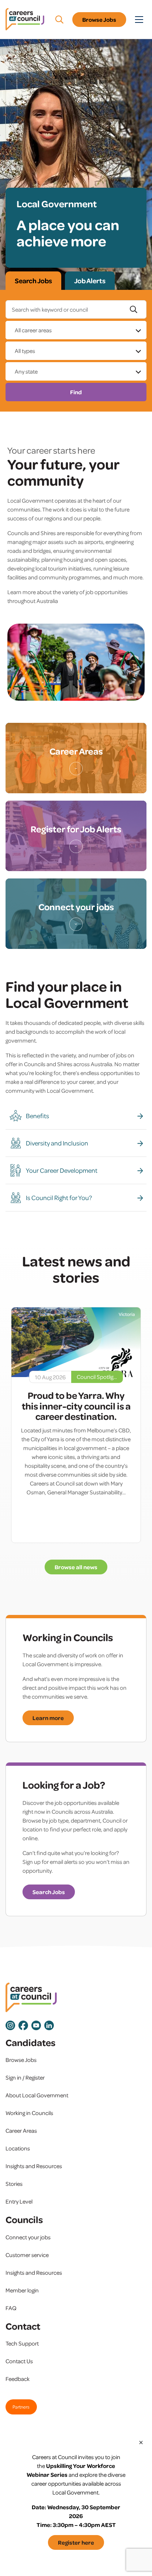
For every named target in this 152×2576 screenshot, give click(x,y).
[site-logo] (31, 1998)
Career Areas (21, 2131)
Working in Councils (29, 2113)
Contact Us (19, 2361)
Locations (18, 2148)
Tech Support (22, 2343)
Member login (22, 2290)
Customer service (27, 2255)
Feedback (18, 2379)
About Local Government (37, 2095)
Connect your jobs (28, 2237)
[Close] (141, 2442)
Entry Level (19, 2201)
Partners (21, 2407)
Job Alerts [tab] (90, 281)
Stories (14, 2184)
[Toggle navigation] (139, 20)
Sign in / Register (25, 2077)
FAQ (11, 2308)
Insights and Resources (34, 2166)
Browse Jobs (99, 20)
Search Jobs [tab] (33, 281)
